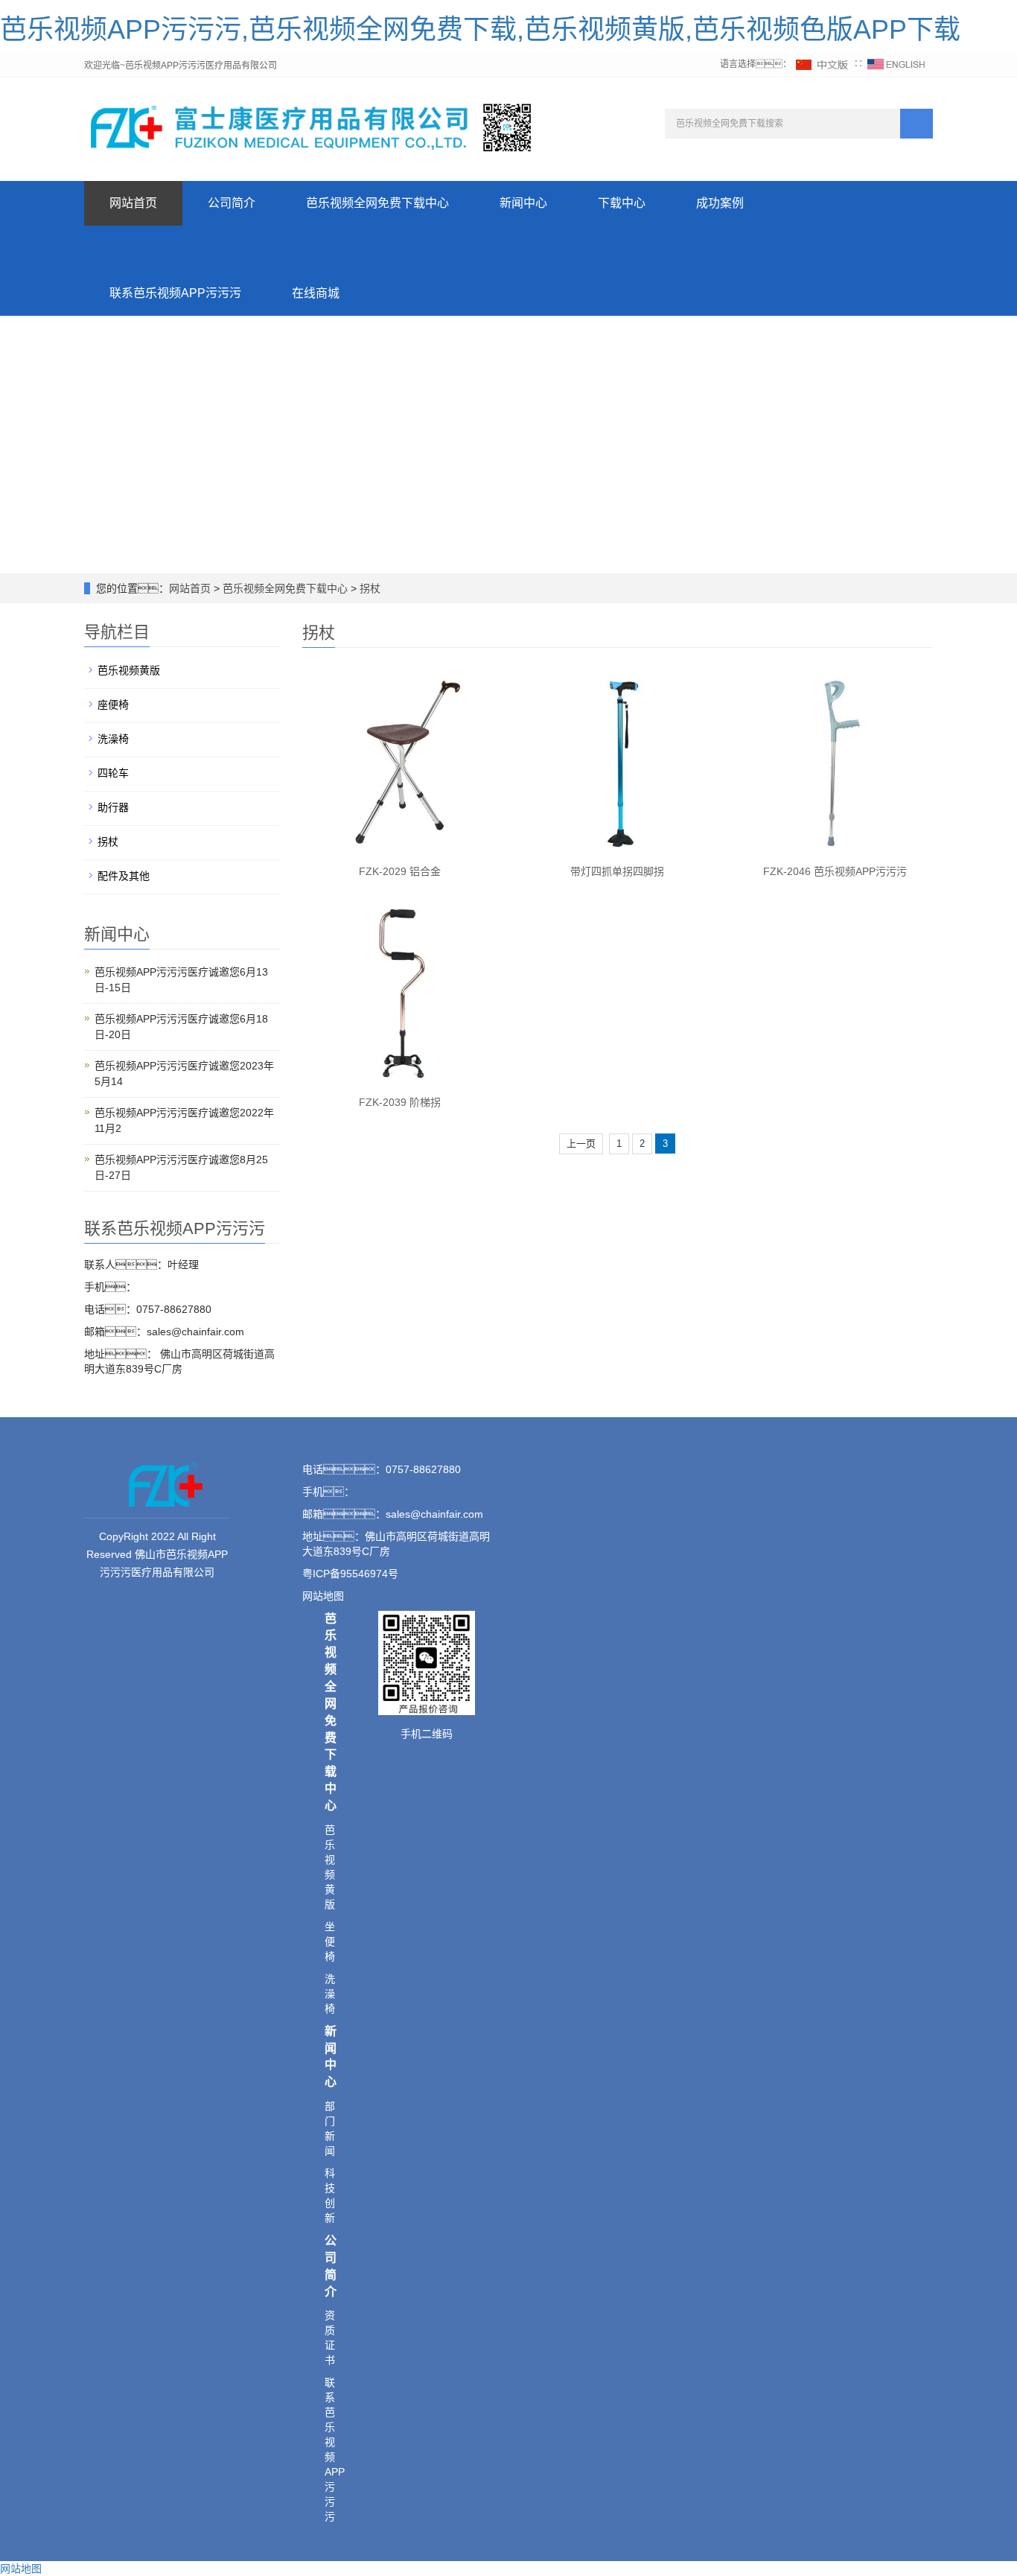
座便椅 (113, 705)
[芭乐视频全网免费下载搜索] (916, 124)
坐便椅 (330, 1941)
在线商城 (316, 293)
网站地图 (21, 2569)
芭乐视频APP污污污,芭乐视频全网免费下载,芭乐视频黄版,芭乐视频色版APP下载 (480, 29)
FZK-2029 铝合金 (400, 871)
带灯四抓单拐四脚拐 (617, 871)
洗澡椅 (113, 739)
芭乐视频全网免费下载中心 (377, 203)
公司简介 (232, 203)
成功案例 (720, 203)
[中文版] (823, 64)
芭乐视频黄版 (129, 670)
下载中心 (622, 203)
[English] (896, 64)
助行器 (113, 807)
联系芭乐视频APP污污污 (175, 293)
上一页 (581, 1144)
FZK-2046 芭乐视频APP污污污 (835, 871)
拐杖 (369, 588)
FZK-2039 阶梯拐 (400, 1102)
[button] (377, 248)
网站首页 (133, 203)
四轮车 (113, 773)
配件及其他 (124, 876)
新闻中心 (523, 203)
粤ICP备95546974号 (350, 1574)
